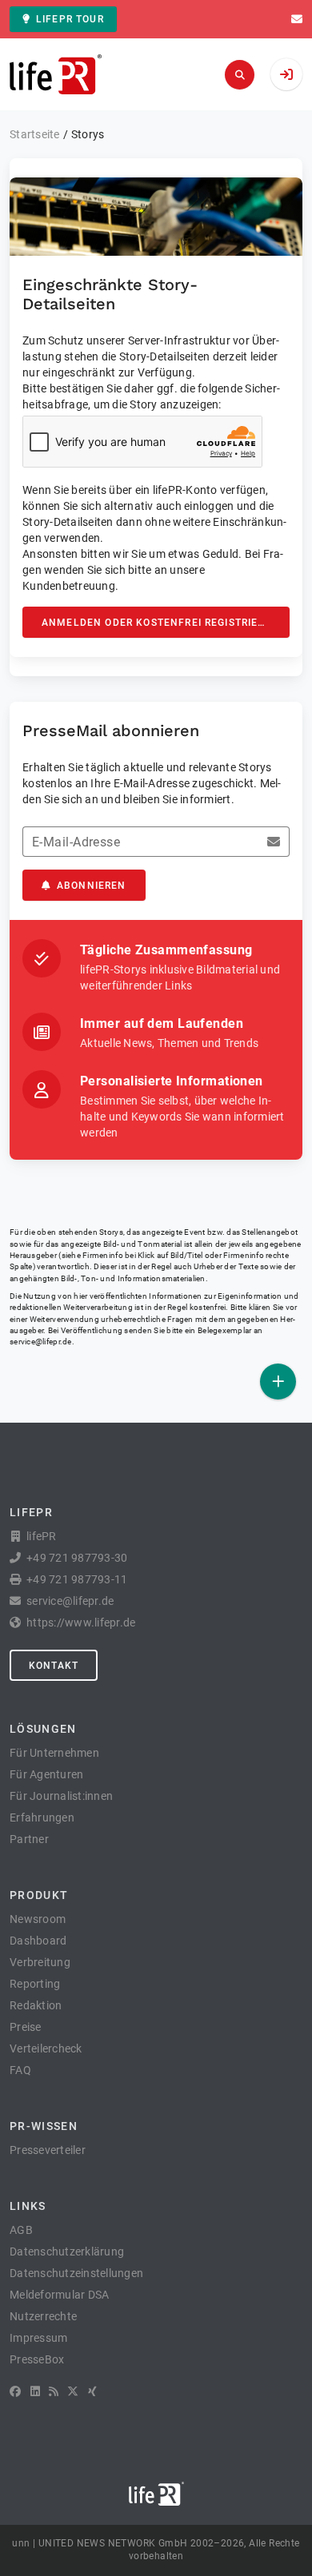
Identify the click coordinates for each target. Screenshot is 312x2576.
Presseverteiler (48, 2150)
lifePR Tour (70, 19)
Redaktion (36, 2005)
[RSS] (54, 2391)
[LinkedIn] (35, 2391)
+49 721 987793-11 (77, 1579)
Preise (26, 2027)
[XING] (92, 2391)
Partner (29, 1839)
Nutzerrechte (43, 2316)
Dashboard (38, 1941)
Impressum (38, 2338)
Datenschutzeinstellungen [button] (76, 2273)
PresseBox (37, 2359)
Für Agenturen (46, 1774)
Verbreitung (40, 1962)
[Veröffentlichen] (278, 1382)
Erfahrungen (42, 1818)
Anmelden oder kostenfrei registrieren (160, 623)
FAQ (20, 2070)
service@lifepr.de (41, 1342)
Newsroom (38, 1919)
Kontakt (54, 1666)
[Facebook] (15, 2391)
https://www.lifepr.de (81, 1622)
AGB (21, 2230)
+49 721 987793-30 (77, 1558)
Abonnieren (92, 886)
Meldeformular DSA (59, 2295)
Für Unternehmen (54, 1753)
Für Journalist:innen (61, 1796)
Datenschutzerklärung (67, 2252)
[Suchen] (240, 75)
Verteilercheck (46, 2048)
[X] (73, 2391)
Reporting (35, 1984)
